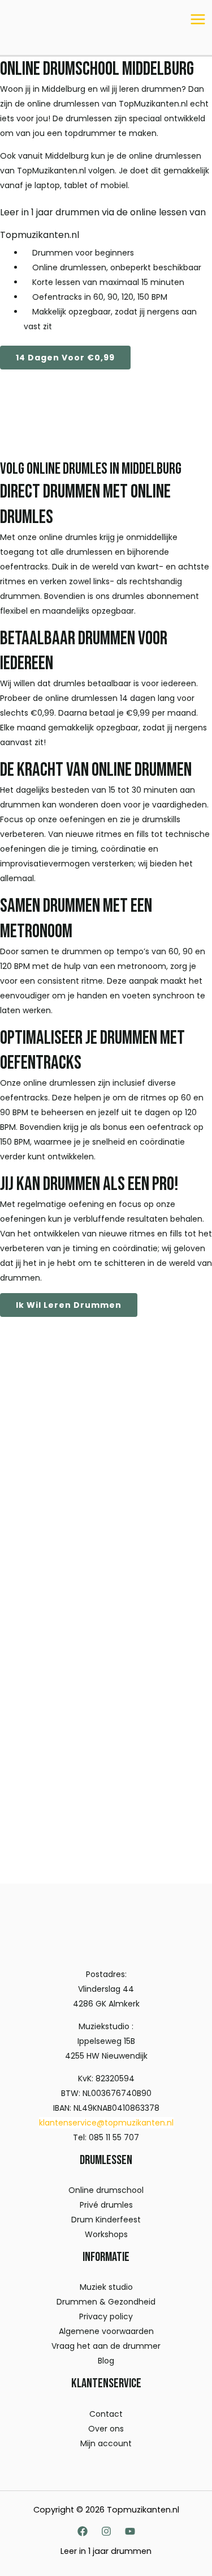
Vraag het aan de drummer (106, 2346)
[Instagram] (106, 2531)
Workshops (106, 2234)
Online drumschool (106, 2190)
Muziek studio (106, 2287)
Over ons (106, 2429)
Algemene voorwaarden (106, 2331)
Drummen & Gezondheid (106, 2302)
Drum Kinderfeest (106, 2220)
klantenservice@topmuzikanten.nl (106, 2123)
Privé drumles (106, 2205)
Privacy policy (106, 2316)
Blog (106, 2361)
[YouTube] (130, 2531)
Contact (106, 2414)
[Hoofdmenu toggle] (198, 19)
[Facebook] (83, 2531)
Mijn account (106, 2443)
